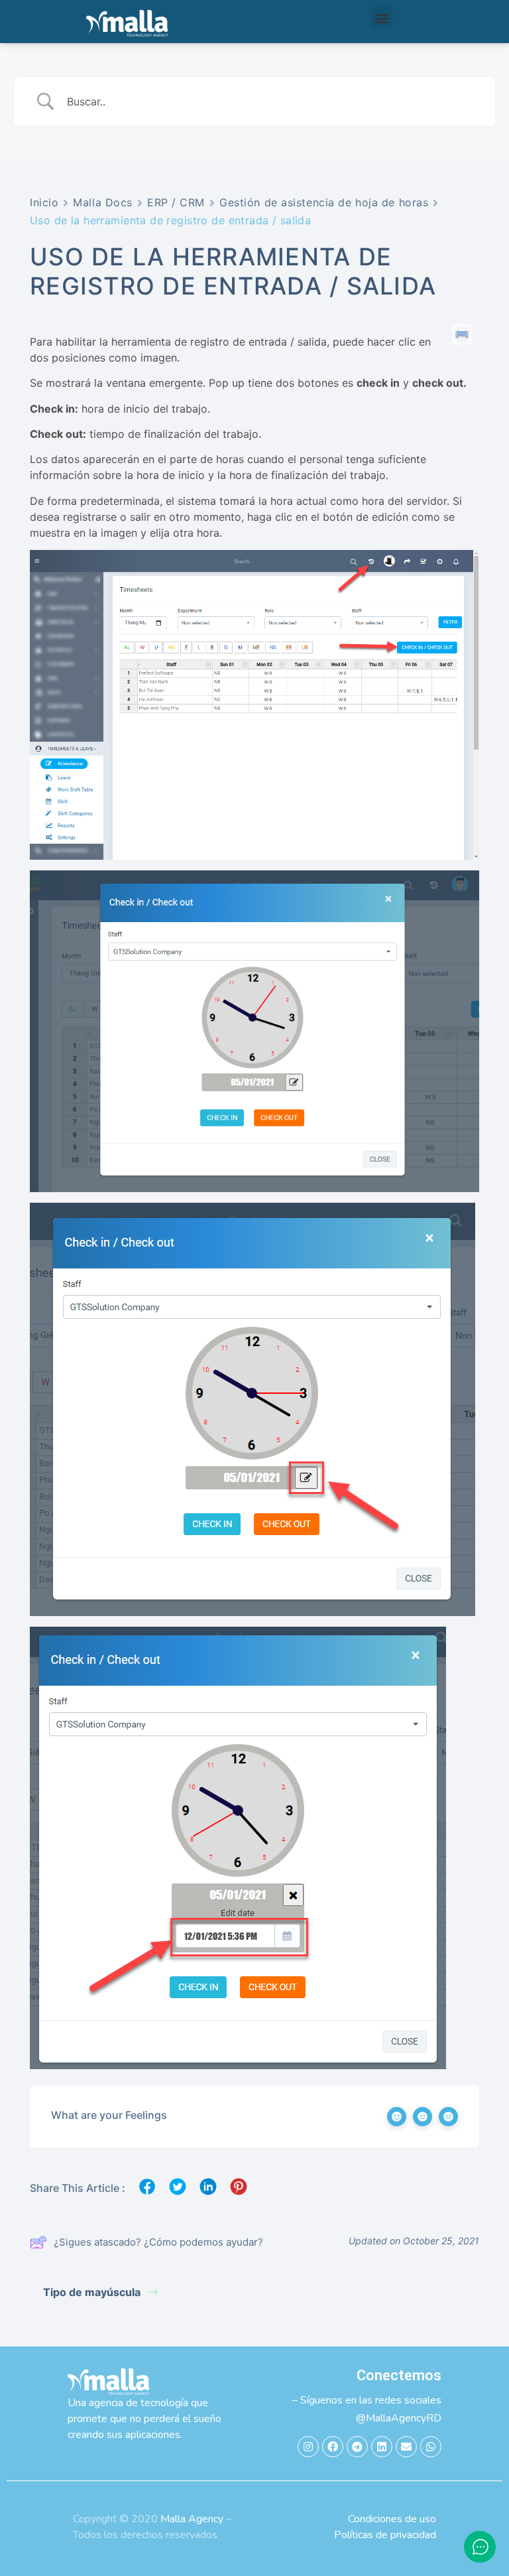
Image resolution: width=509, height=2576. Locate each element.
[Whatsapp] (431, 2447)
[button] (382, 18)
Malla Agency (192, 2519)
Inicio (44, 202)
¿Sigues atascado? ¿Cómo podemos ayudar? (158, 2242)
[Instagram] (308, 2447)
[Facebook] (333, 2447)
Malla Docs (103, 202)
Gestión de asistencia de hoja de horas (324, 202)
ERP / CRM (176, 202)
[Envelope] (406, 2447)
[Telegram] (357, 2447)
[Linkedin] (382, 2447)
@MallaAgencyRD (399, 2418)
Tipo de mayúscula (92, 2292)
